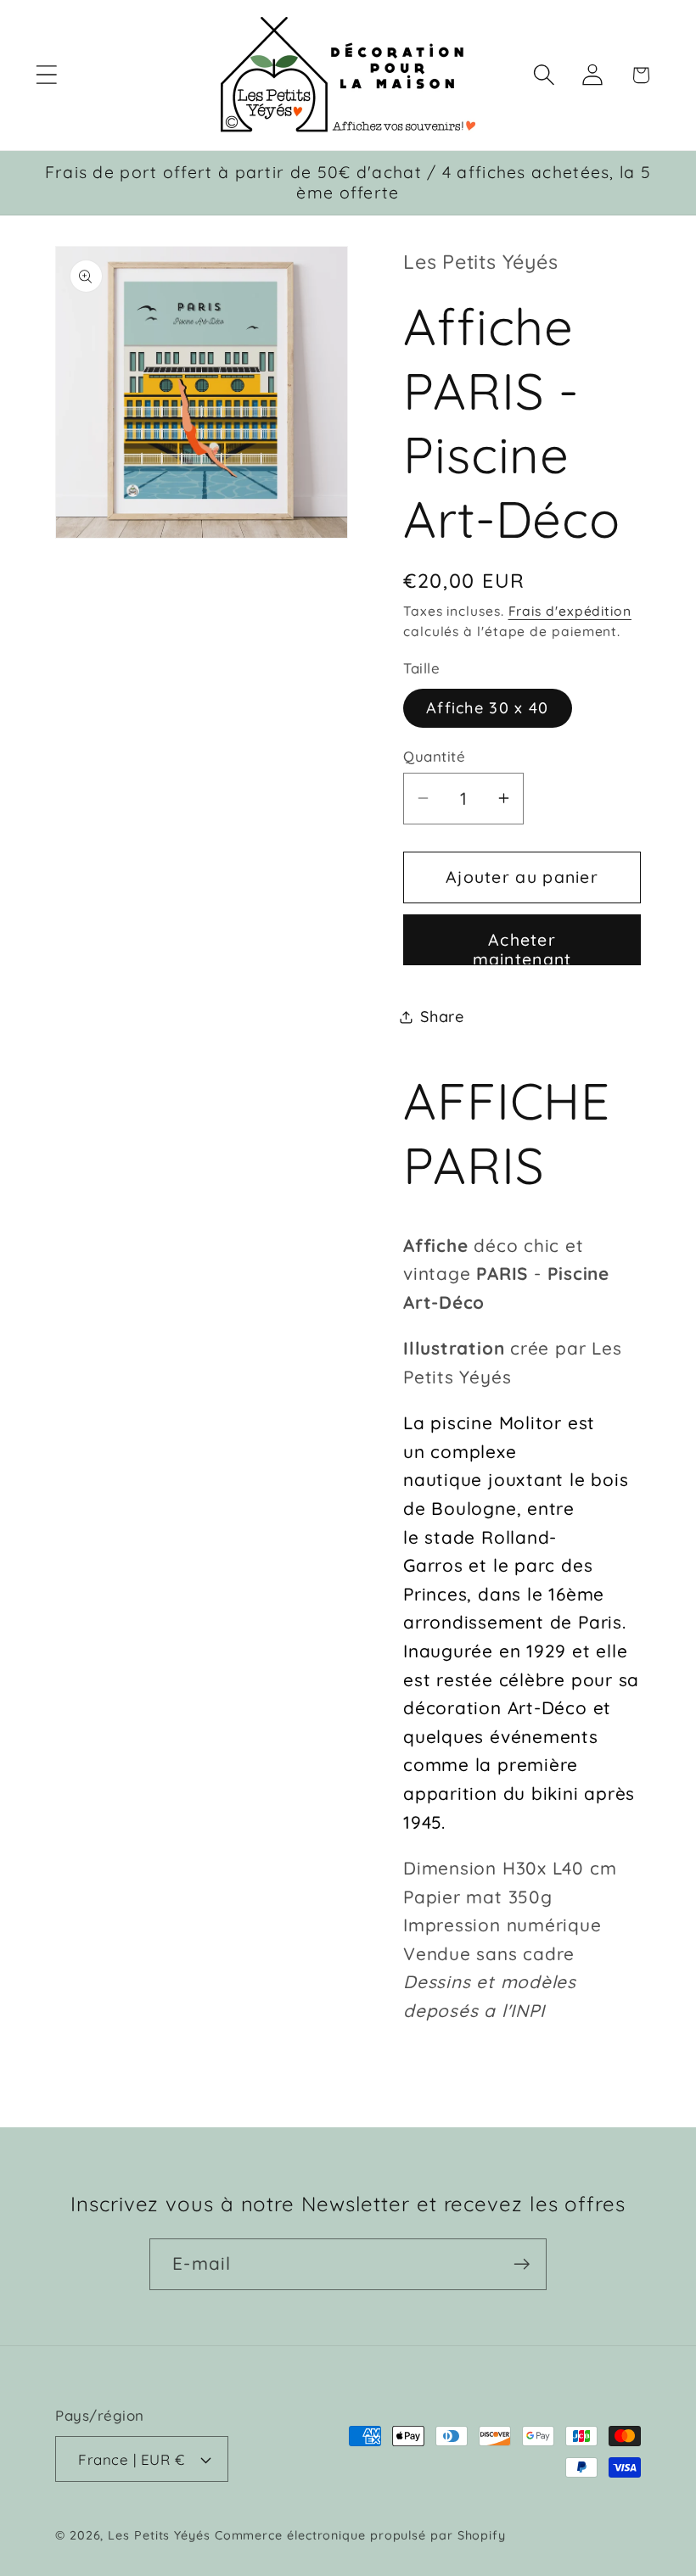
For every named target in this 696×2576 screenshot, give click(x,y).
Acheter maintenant (522, 947)
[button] (46, 75)
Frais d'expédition (570, 611)
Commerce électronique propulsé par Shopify (360, 2535)
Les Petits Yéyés (159, 2535)
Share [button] (442, 1017)
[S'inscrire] (522, 2264)
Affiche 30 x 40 (488, 708)
